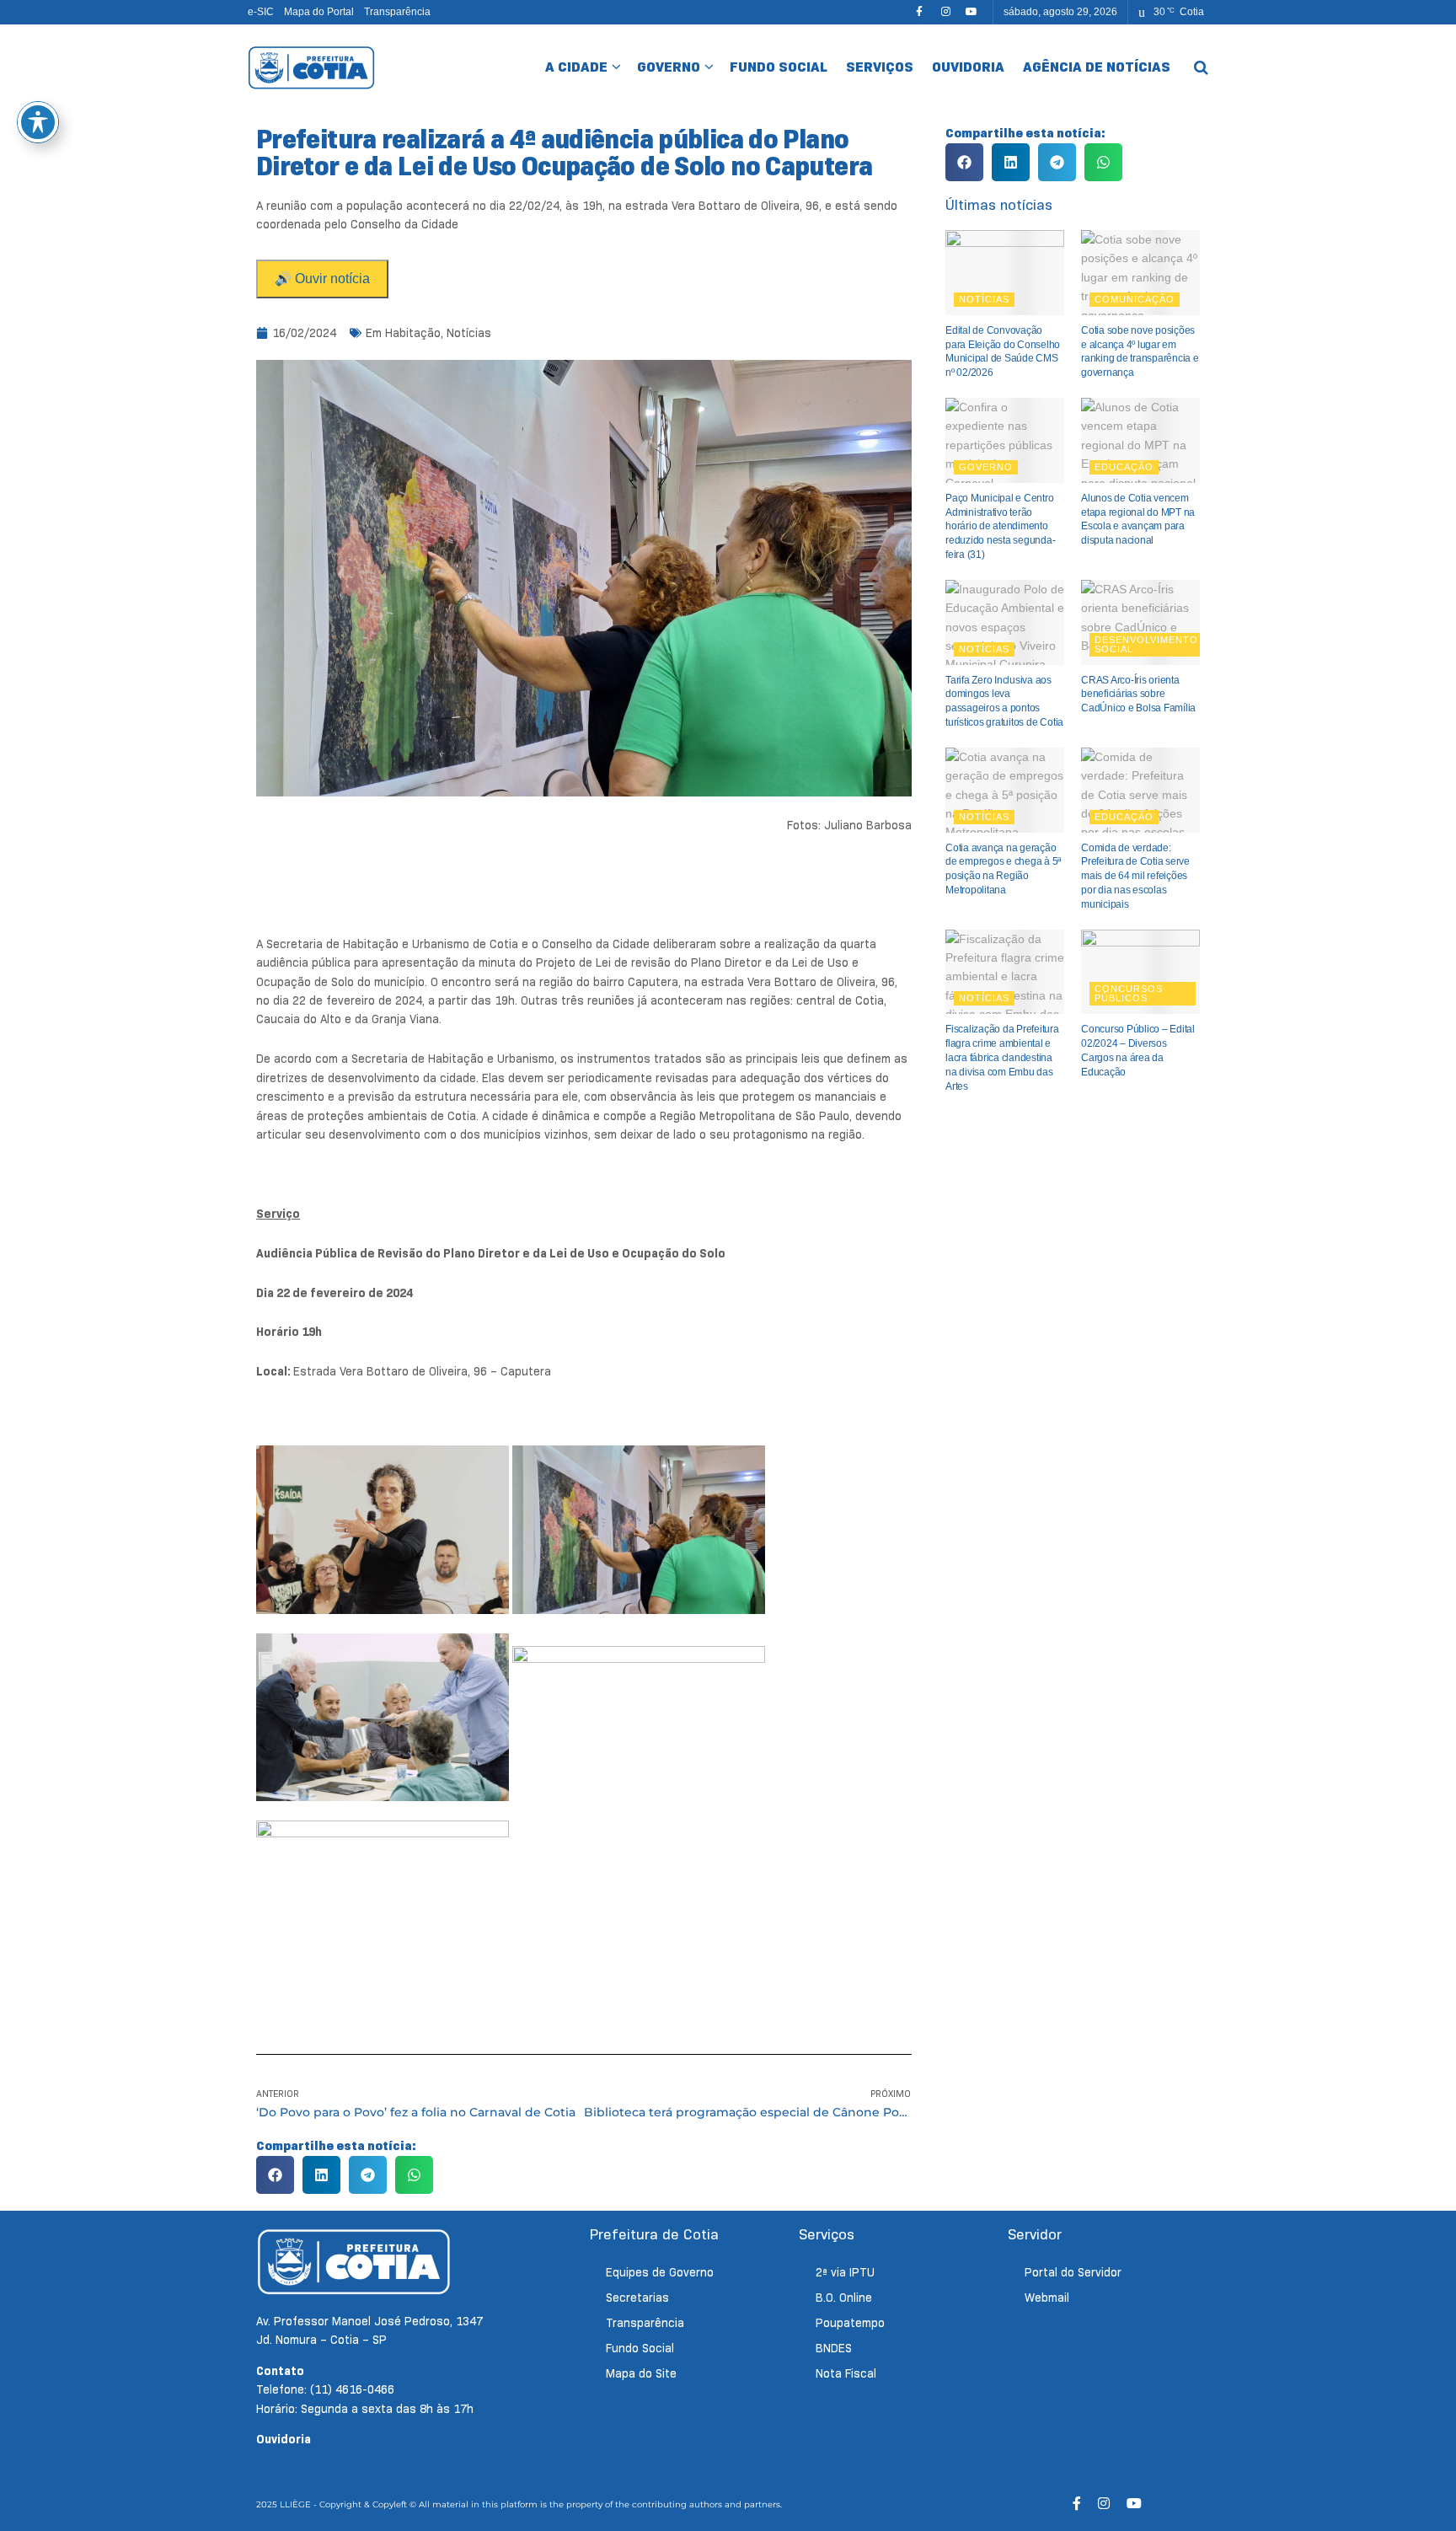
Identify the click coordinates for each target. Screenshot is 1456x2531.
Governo (669, 67)
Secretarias (637, 2298)
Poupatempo (850, 2323)
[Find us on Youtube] (972, 12)
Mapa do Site (641, 2373)
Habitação (413, 333)
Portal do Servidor (1073, 2272)
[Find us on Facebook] (919, 12)
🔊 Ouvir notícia (322, 279)
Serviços (880, 67)
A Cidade (576, 67)
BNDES (834, 2348)
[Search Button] (1201, 67)
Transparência (397, 12)
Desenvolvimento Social (1146, 644)
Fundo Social (779, 67)
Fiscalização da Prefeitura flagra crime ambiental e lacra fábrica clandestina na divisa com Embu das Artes (1002, 1057)
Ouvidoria (968, 67)
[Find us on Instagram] (945, 12)
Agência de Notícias (1097, 67)
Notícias (469, 333)
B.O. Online (844, 2298)
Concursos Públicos (1129, 993)
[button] (275, 2175)
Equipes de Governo (660, 2272)
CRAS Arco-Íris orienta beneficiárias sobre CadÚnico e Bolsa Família (1138, 694)
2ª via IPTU (845, 2272)
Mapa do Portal (319, 12)
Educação (1124, 467)
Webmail (1047, 2298)
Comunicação (1135, 299)
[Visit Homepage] (311, 67)
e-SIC (261, 12)
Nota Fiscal (846, 2373)
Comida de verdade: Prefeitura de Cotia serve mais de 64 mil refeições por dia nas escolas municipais (1135, 876)
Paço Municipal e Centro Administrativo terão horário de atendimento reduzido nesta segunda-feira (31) (1000, 526)
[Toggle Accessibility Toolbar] (38, 122)
